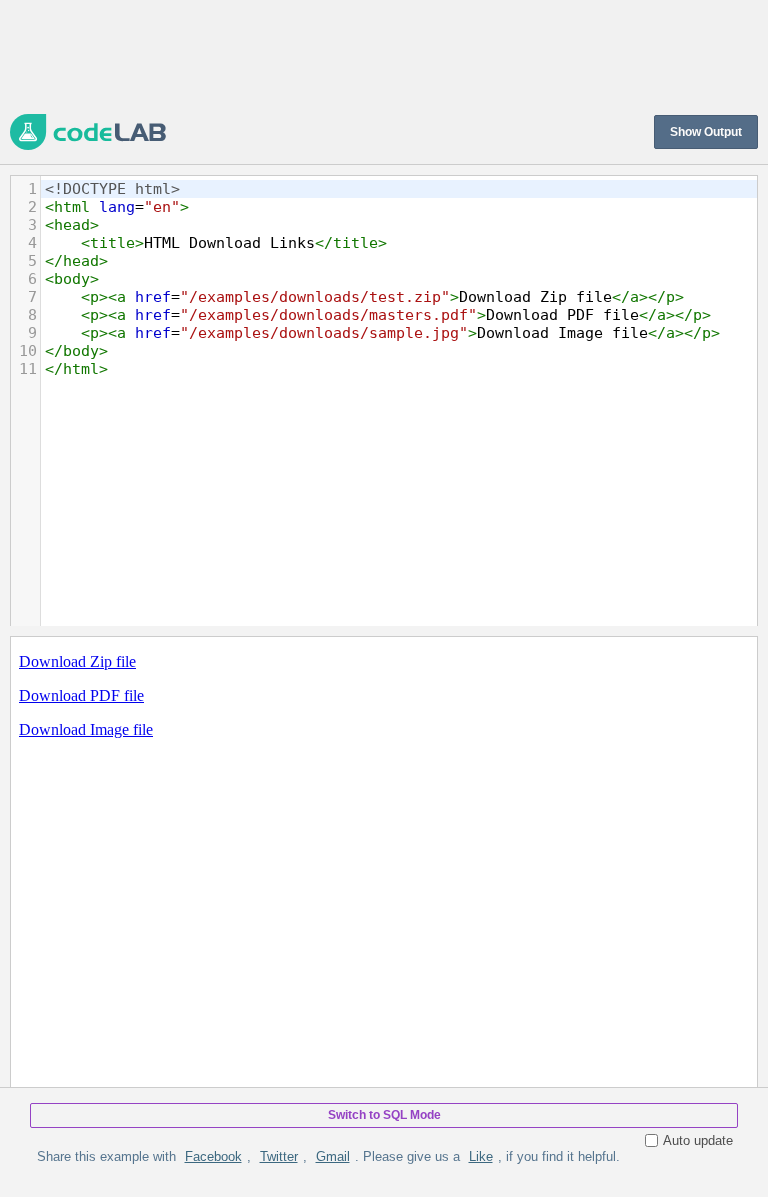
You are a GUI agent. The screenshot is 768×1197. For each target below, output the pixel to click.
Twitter (279, 1156)
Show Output (706, 132)
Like (481, 1156)
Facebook (213, 1156)
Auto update (698, 1140)
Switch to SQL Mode (384, 1115)
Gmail (333, 1156)
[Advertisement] (374, 55)
